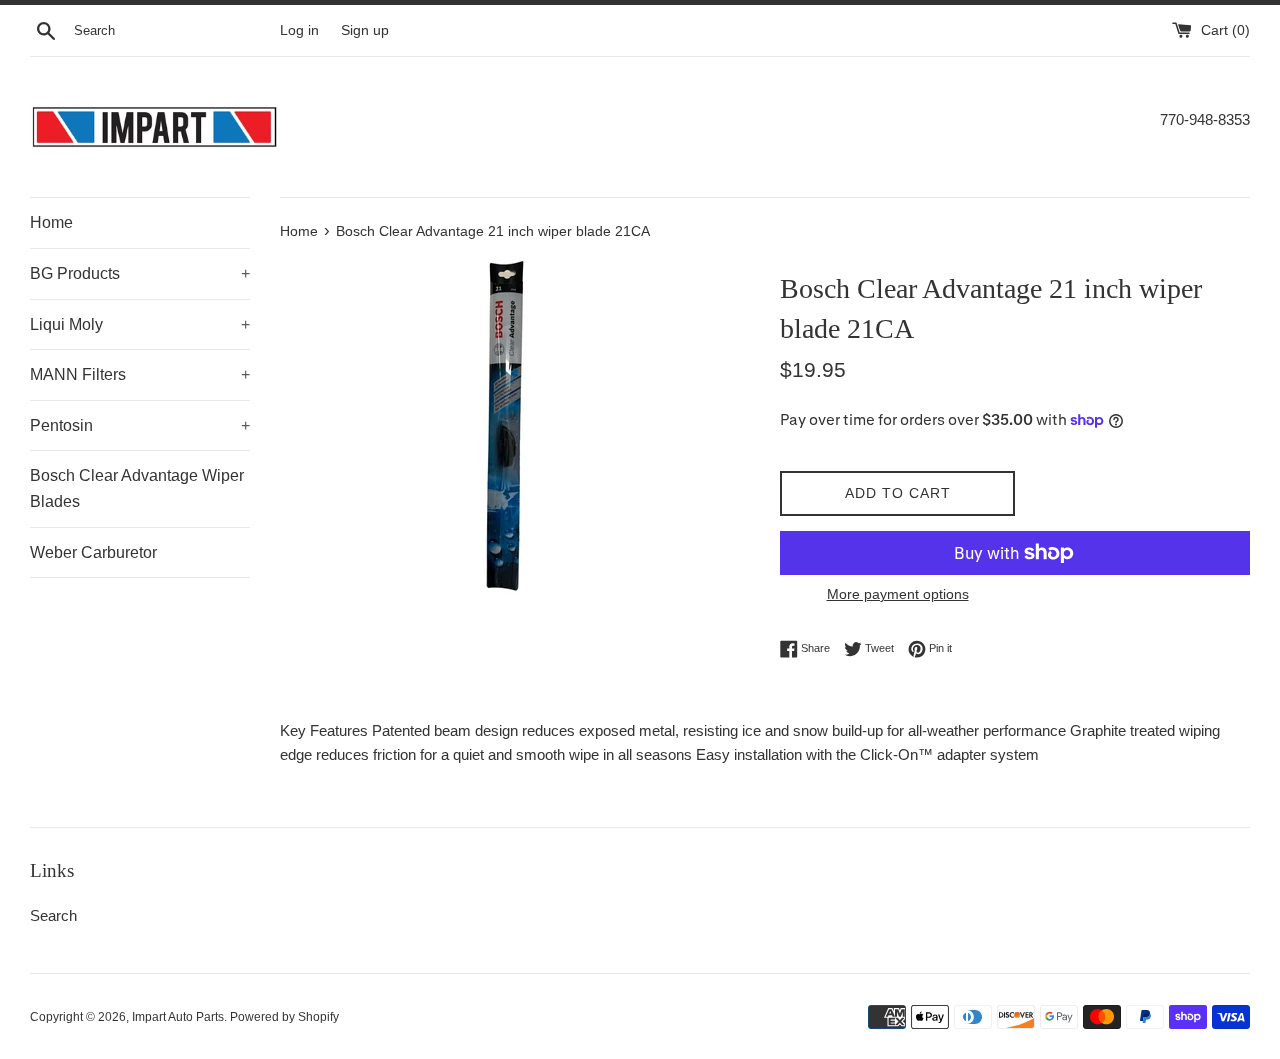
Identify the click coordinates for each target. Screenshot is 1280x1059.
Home (51, 222)
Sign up (365, 30)
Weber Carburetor (93, 552)
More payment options (898, 594)
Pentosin (140, 425)
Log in (299, 30)
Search (53, 915)
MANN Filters (140, 374)
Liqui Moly (140, 324)
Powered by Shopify (284, 1017)
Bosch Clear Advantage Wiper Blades (137, 488)
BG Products (140, 273)
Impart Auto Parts (178, 1017)
